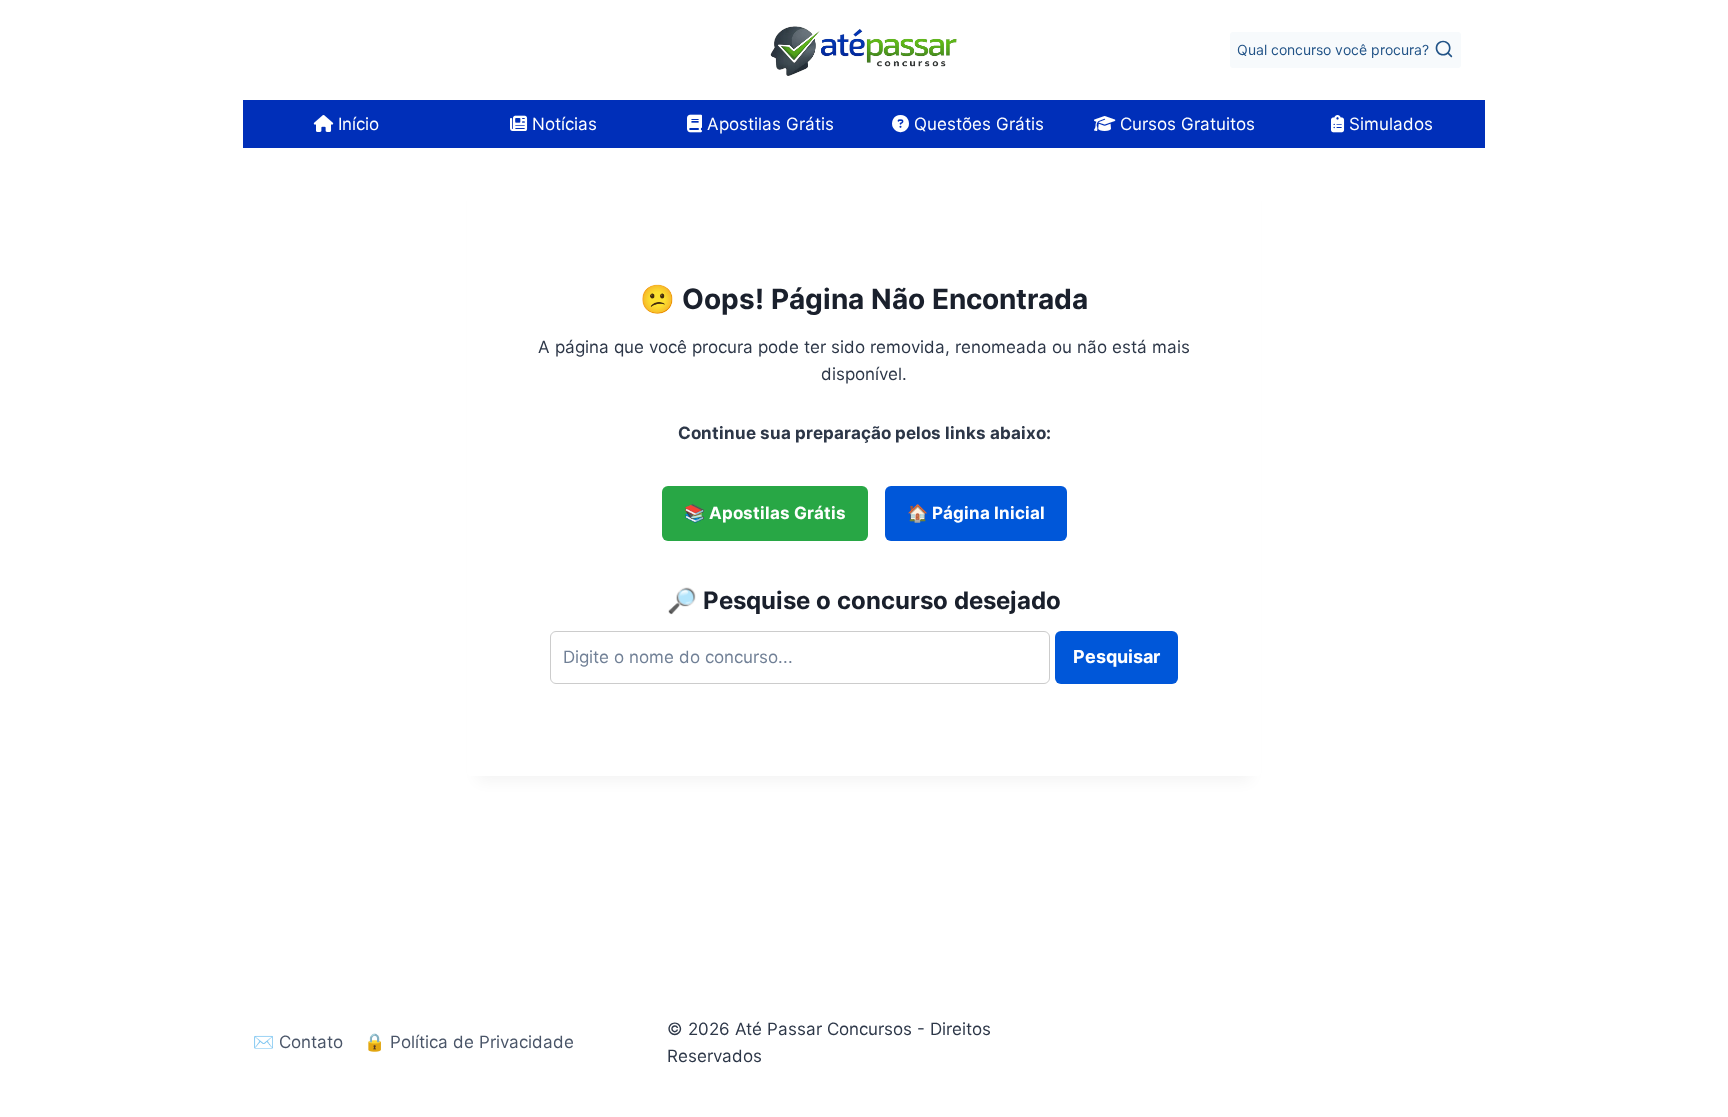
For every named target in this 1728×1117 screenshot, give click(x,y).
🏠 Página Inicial (976, 513)
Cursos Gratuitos (1185, 124)
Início (356, 124)
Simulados (1388, 124)
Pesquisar (1116, 656)
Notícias (562, 124)
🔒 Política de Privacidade (469, 1042)
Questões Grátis (976, 124)
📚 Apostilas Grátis (765, 513)
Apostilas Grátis (768, 124)
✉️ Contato (298, 1042)
